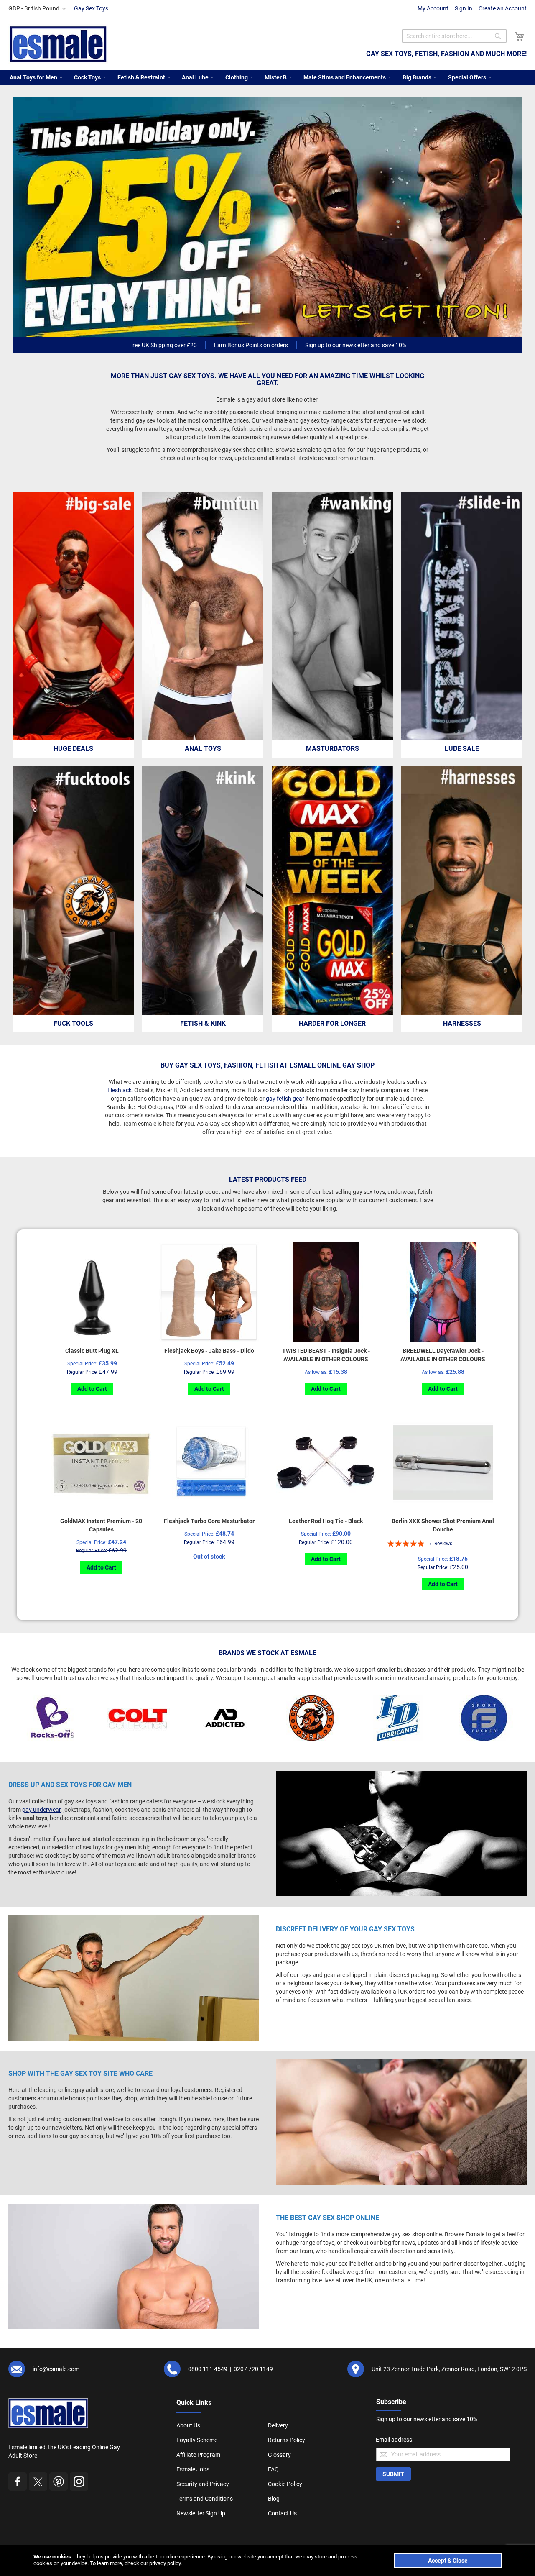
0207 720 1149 (253, 2369)
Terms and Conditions (205, 2499)
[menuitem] (33, 78)
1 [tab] (269, 328)
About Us (188, 2425)
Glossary (279, 2455)
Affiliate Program (198, 2455)
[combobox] (454, 36)
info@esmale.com (56, 2369)
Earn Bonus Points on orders (251, 345)
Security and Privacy (203, 2484)
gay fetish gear (285, 1099)
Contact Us (282, 2513)
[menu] (267, 78)
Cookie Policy (285, 2484)
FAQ (273, 2469)
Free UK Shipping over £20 (163, 345)
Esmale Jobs (193, 2469)
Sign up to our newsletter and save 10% (356, 345)
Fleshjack (120, 1090)
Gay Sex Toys (91, 8)
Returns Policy (287, 2440)
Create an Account (503, 8)
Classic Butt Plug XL (92, 1351)
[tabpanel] (267, 217)
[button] (38, 9)
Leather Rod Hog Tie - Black (326, 1521)
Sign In (464, 8)
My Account (433, 8)
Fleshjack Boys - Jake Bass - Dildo (209, 1351)
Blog (274, 2499)
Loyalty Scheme (197, 2440)
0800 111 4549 (208, 2369)
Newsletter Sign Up (201, 2513)
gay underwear (41, 1810)
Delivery (278, 2425)
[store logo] (58, 44)
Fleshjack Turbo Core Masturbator (209, 1521)
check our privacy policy (153, 2563)
